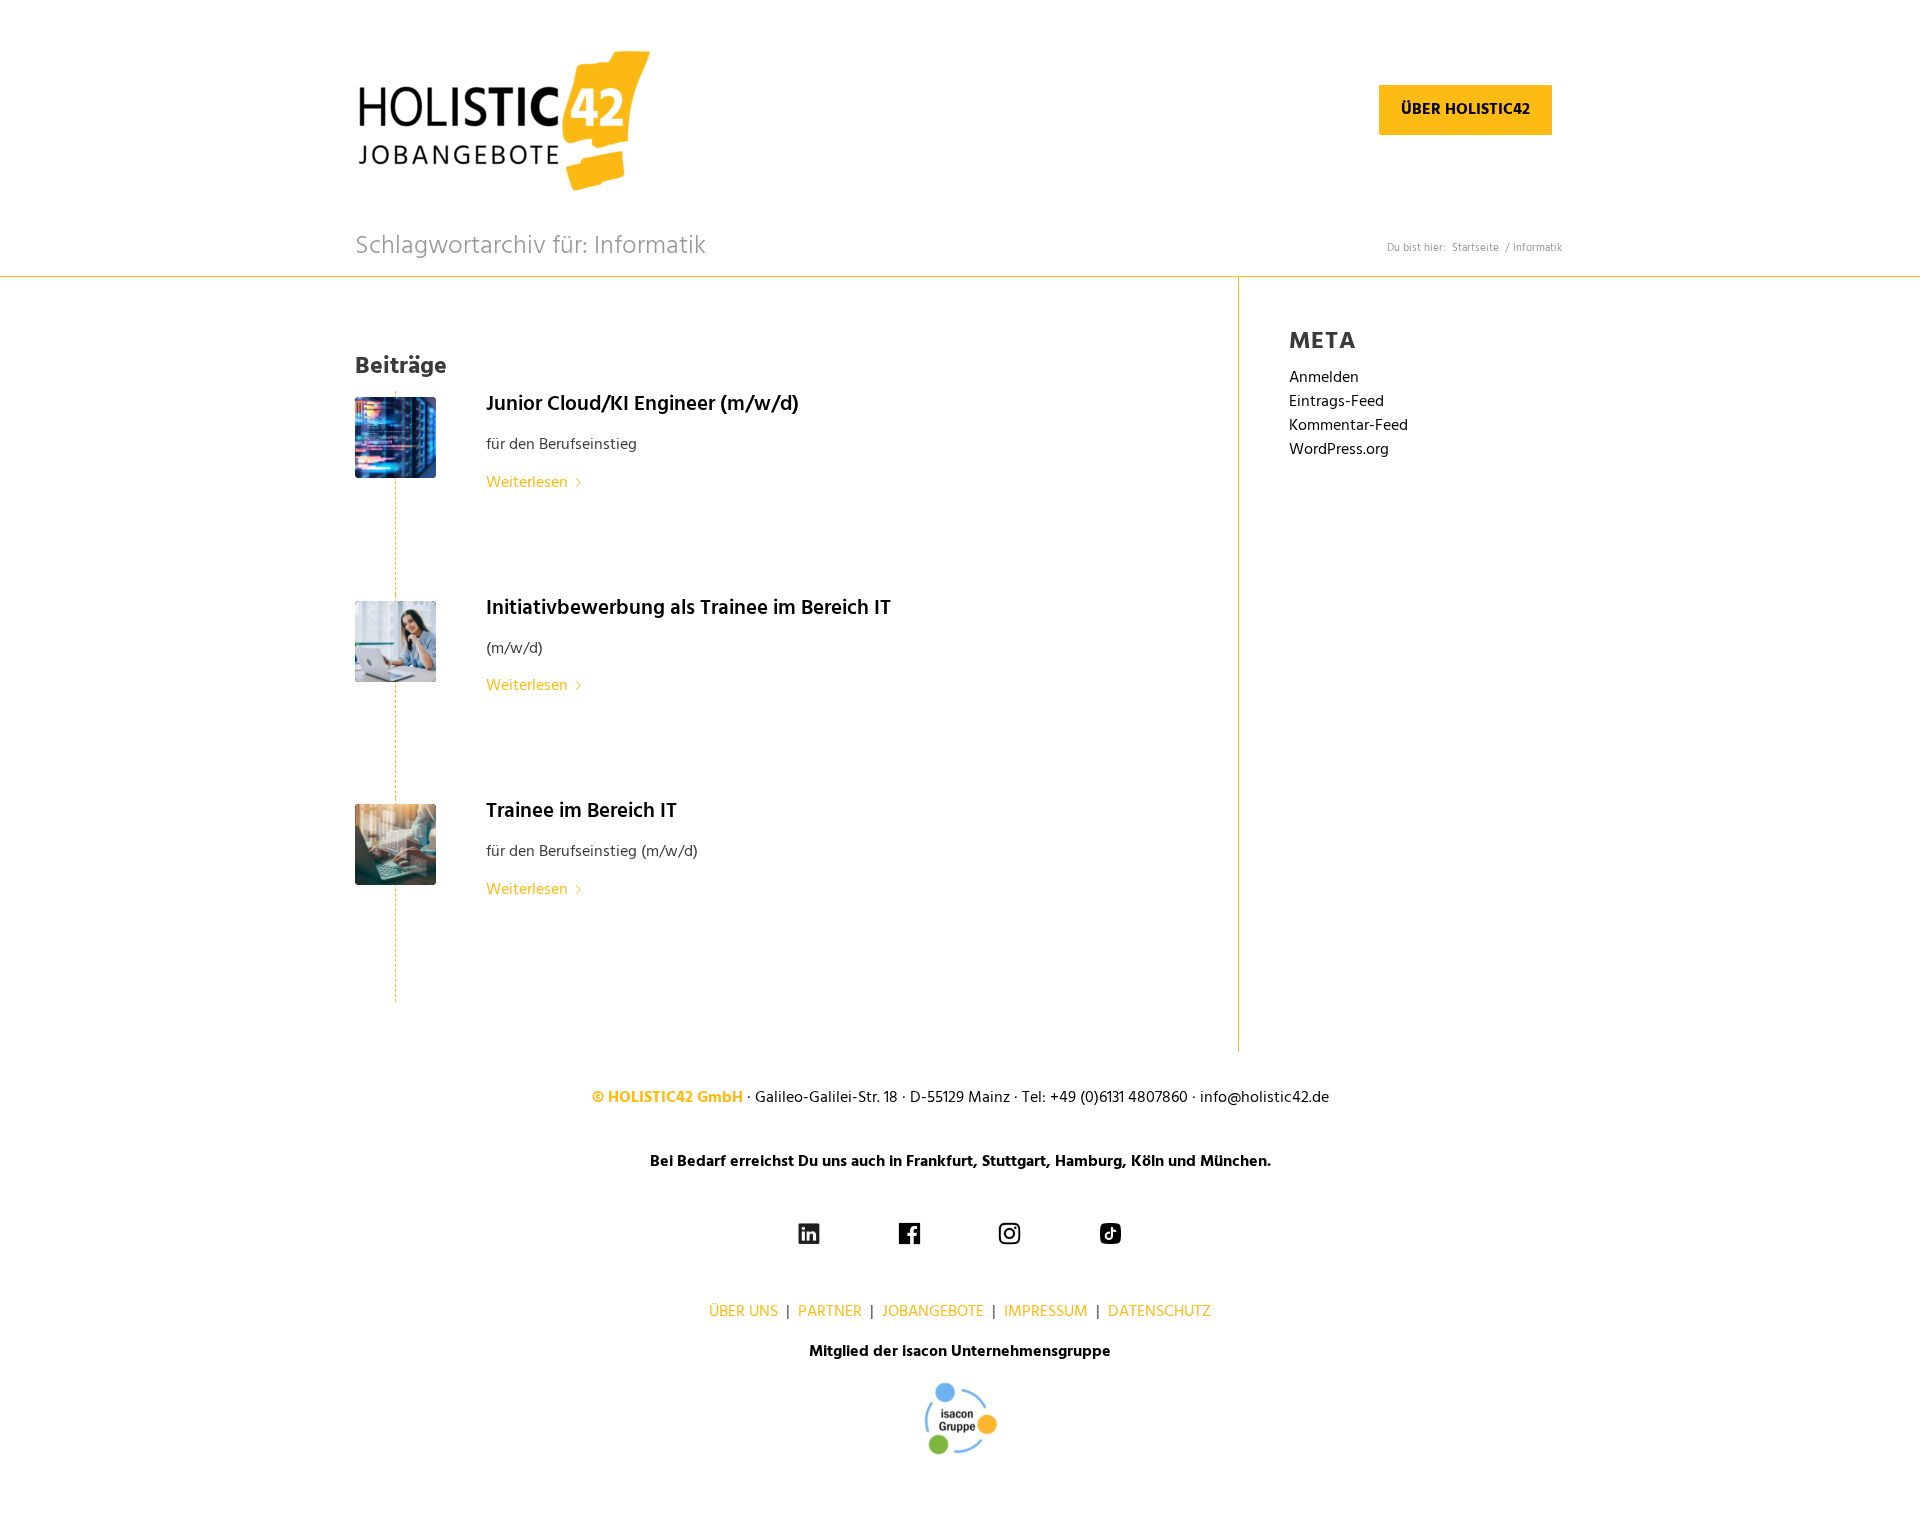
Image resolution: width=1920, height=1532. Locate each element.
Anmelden (1324, 378)
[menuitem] (1465, 110)
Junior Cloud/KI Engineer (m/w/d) (642, 404)
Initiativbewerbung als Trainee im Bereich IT (688, 608)
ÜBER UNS (743, 1312)
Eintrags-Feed (1336, 402)
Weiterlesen (527, 483)
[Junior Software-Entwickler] (395, 844)
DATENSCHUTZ (1159, 1312)
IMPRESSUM (1046, 1312)
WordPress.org (1339, 450)
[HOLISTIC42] (505, 110)
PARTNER (830, 1312)
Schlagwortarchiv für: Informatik (530, 246)
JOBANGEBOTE (933, 1312)
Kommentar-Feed (1348, 426)
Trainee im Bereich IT (581, 811)
